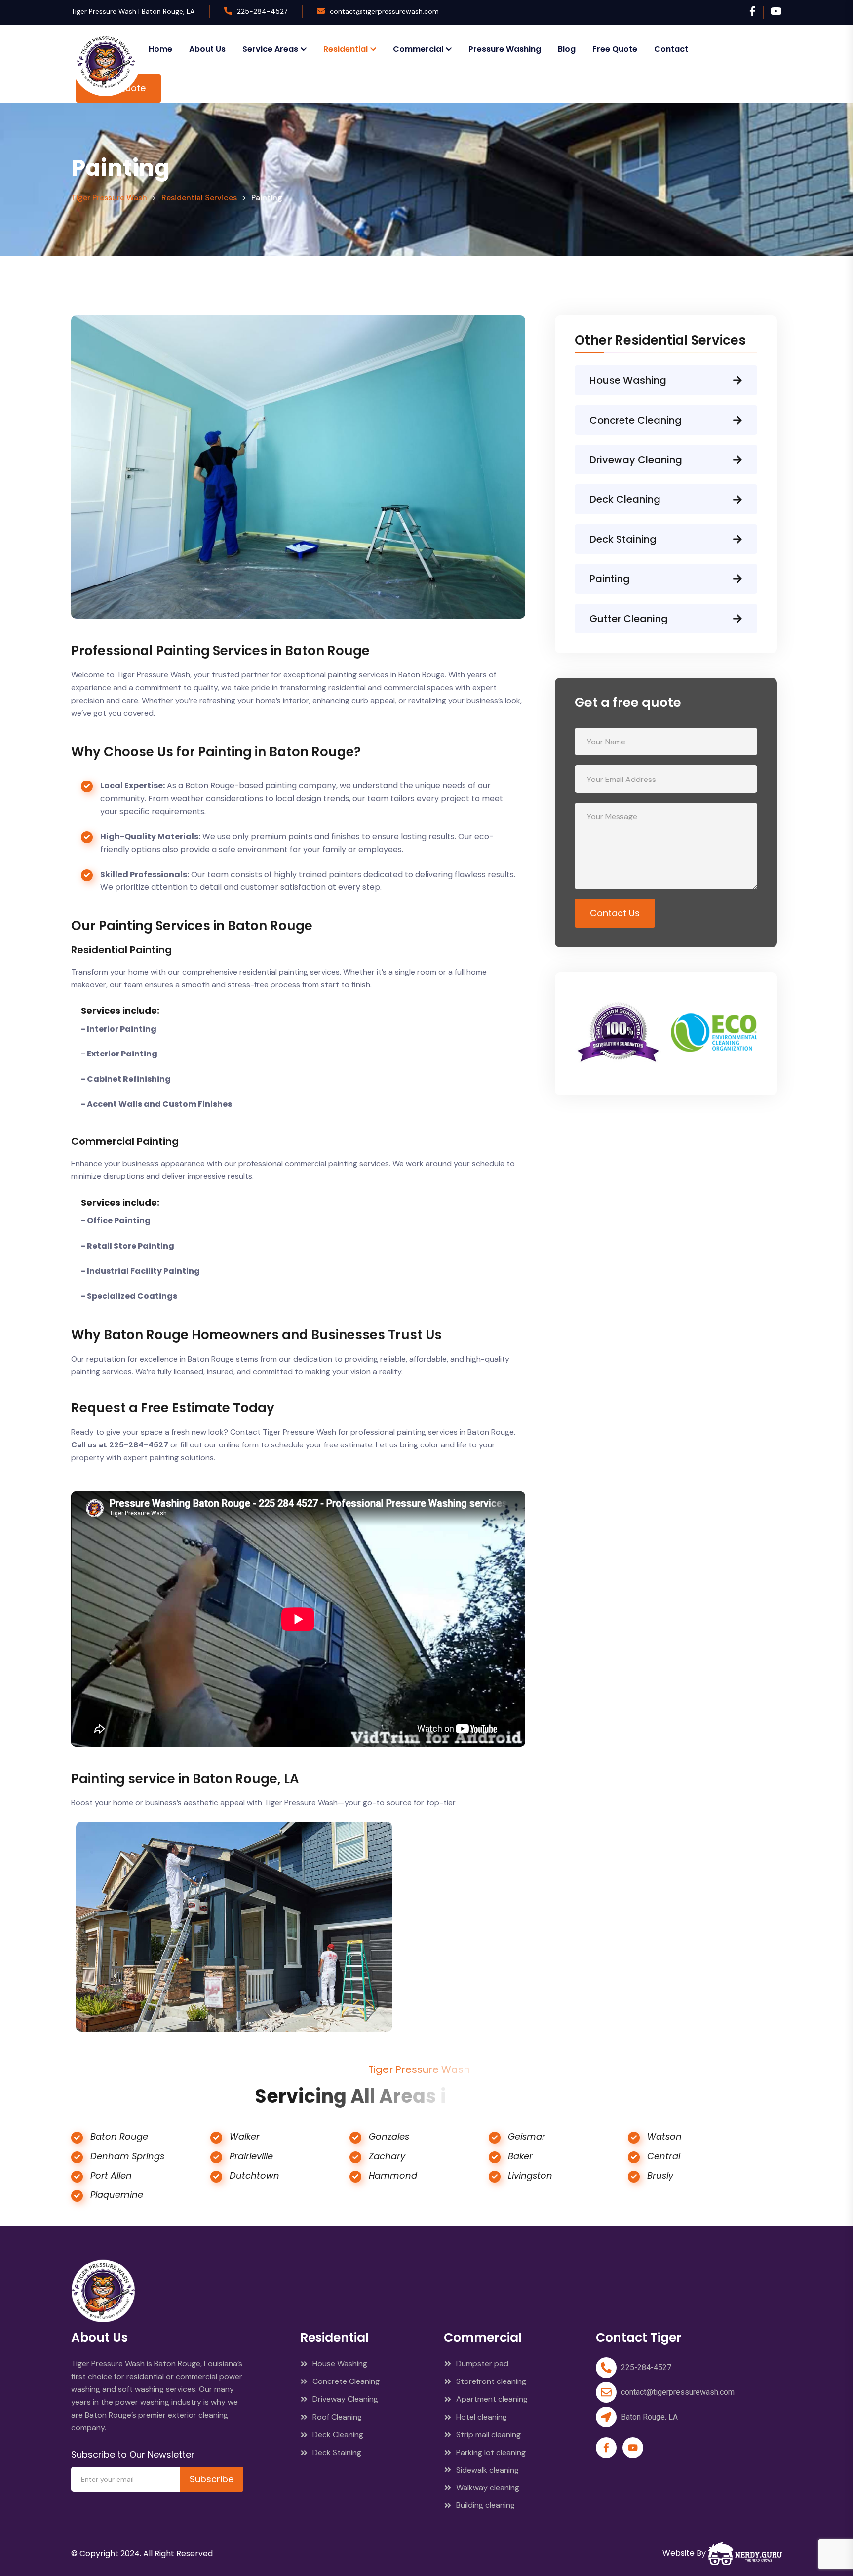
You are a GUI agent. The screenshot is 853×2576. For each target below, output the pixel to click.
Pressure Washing (505, 49)
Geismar (527, 2136)
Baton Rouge (119, 2136)
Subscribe (212, 2479)
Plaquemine (117, 2195)
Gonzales (389, 2136)
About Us (207, 49)
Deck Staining (623, 539)
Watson (664, 2136)
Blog (567, 49)
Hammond (393, 2175)
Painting (610, 579)
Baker (520, 2156)
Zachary (387, 2156)
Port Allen (111, 2175)
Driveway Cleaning (636, 460)
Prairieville (251, 2156)
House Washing (628, 380)
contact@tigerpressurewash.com (384, 11)
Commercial (418, 49)
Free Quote (615, 49)
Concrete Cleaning (636, 420)
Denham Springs (127, 2156)
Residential (346, 49)
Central (664, 2156)
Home (160, 49)
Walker (245, 2136)
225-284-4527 (262, 11)
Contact (671, 49)
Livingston (530, 2175)
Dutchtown (254, 2175)
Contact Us (615, 913)
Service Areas (270, 49)
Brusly (660, 2175)
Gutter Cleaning (629, 619)
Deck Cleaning (625, 499)
